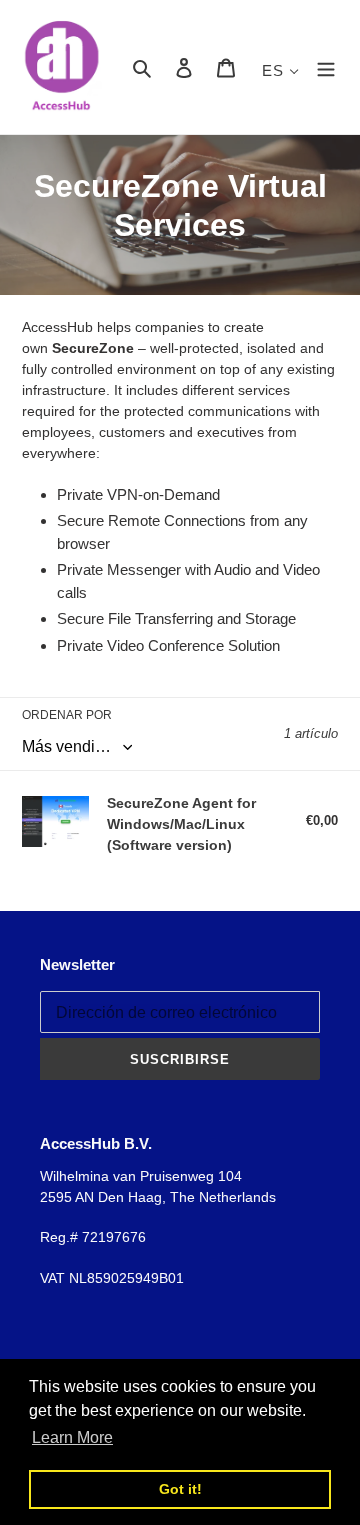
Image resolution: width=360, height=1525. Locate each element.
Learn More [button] (72, 1437)
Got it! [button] (180, 1489)
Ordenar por (67, 715)
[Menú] (326, 67)
